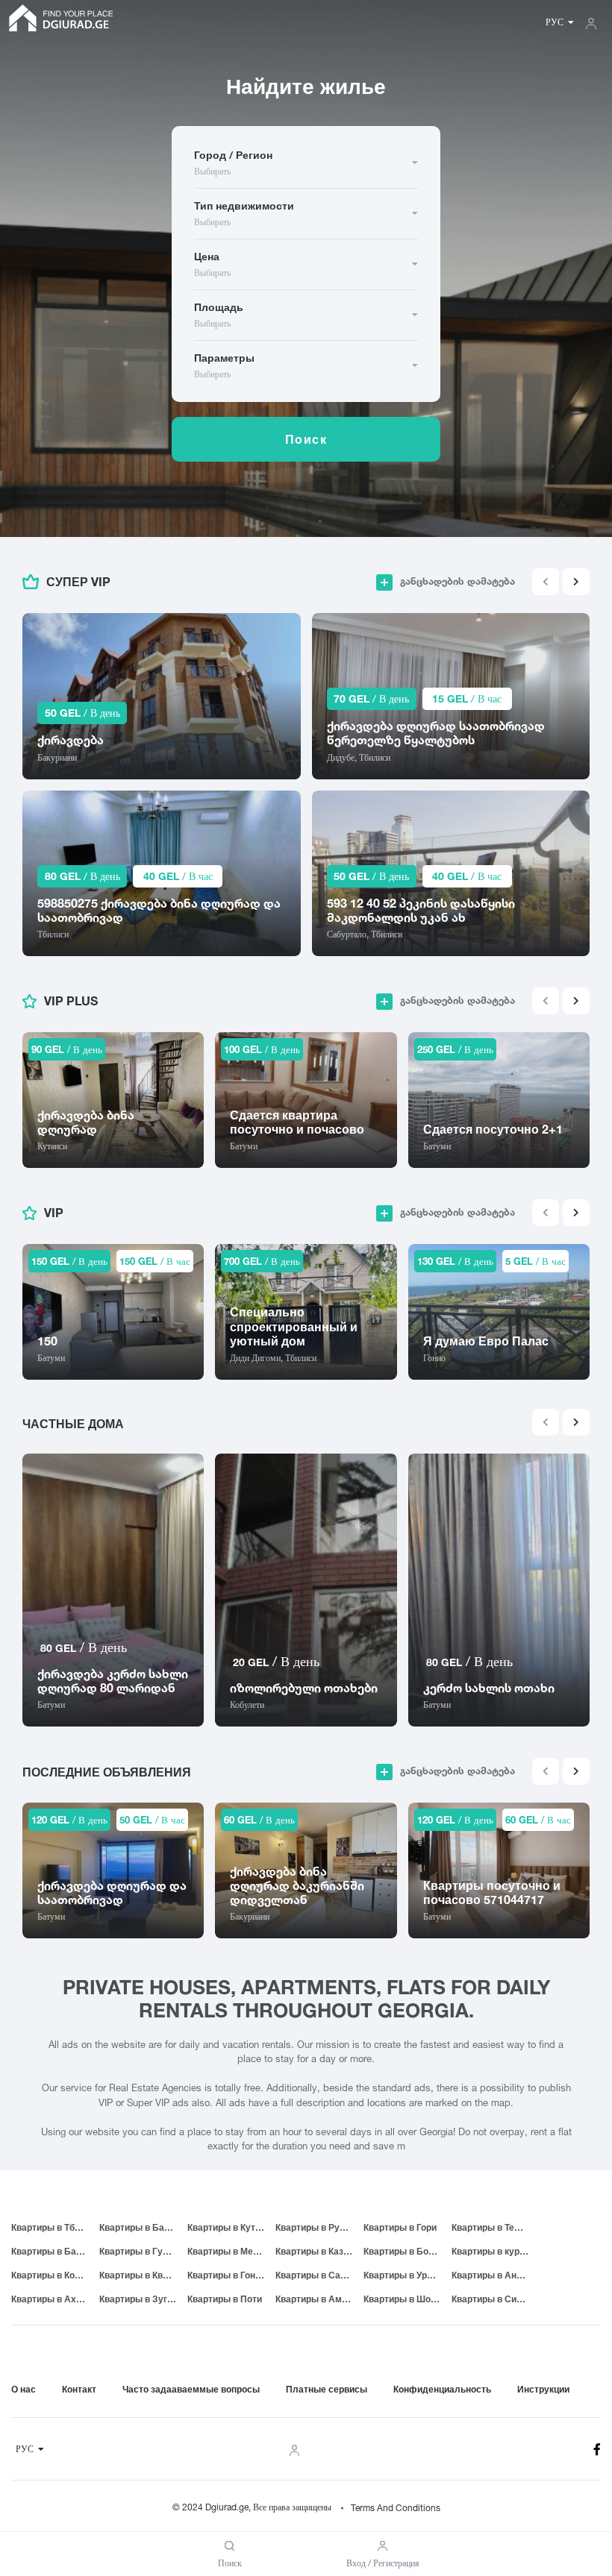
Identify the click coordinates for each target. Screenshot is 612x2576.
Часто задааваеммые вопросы (191, 2389)
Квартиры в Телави (494, 2227)
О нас (24, 2389)
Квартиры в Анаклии (496, 2275)
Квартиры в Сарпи (316, 2275)
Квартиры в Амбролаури (319, 2299)
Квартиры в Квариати (143, 2275)
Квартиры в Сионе (492, 2299)
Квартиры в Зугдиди (143, 2299)
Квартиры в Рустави (319, 2227)
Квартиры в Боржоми (408, 2251)
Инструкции (543, 2389)
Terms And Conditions (396, 2508)
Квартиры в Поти (225, 2299)
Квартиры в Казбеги (319, 2251)
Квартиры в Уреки (403, 2275)
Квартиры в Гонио (227, 2275)
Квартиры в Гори (400, 2227)
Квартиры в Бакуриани (55, 2251)
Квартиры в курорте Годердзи (496, 2251)
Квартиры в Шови (402, 2299)
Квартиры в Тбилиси (55, 2227)
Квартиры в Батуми (143, 2227)
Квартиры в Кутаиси (231, 2227)
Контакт (79, 2389)
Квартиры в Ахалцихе (55, 2299)
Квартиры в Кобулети (55, 2275)
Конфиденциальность (442, 2389)
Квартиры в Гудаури (143, 2251)
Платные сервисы (327, 2389)
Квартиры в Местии (230, 2251)
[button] (576, 582)
